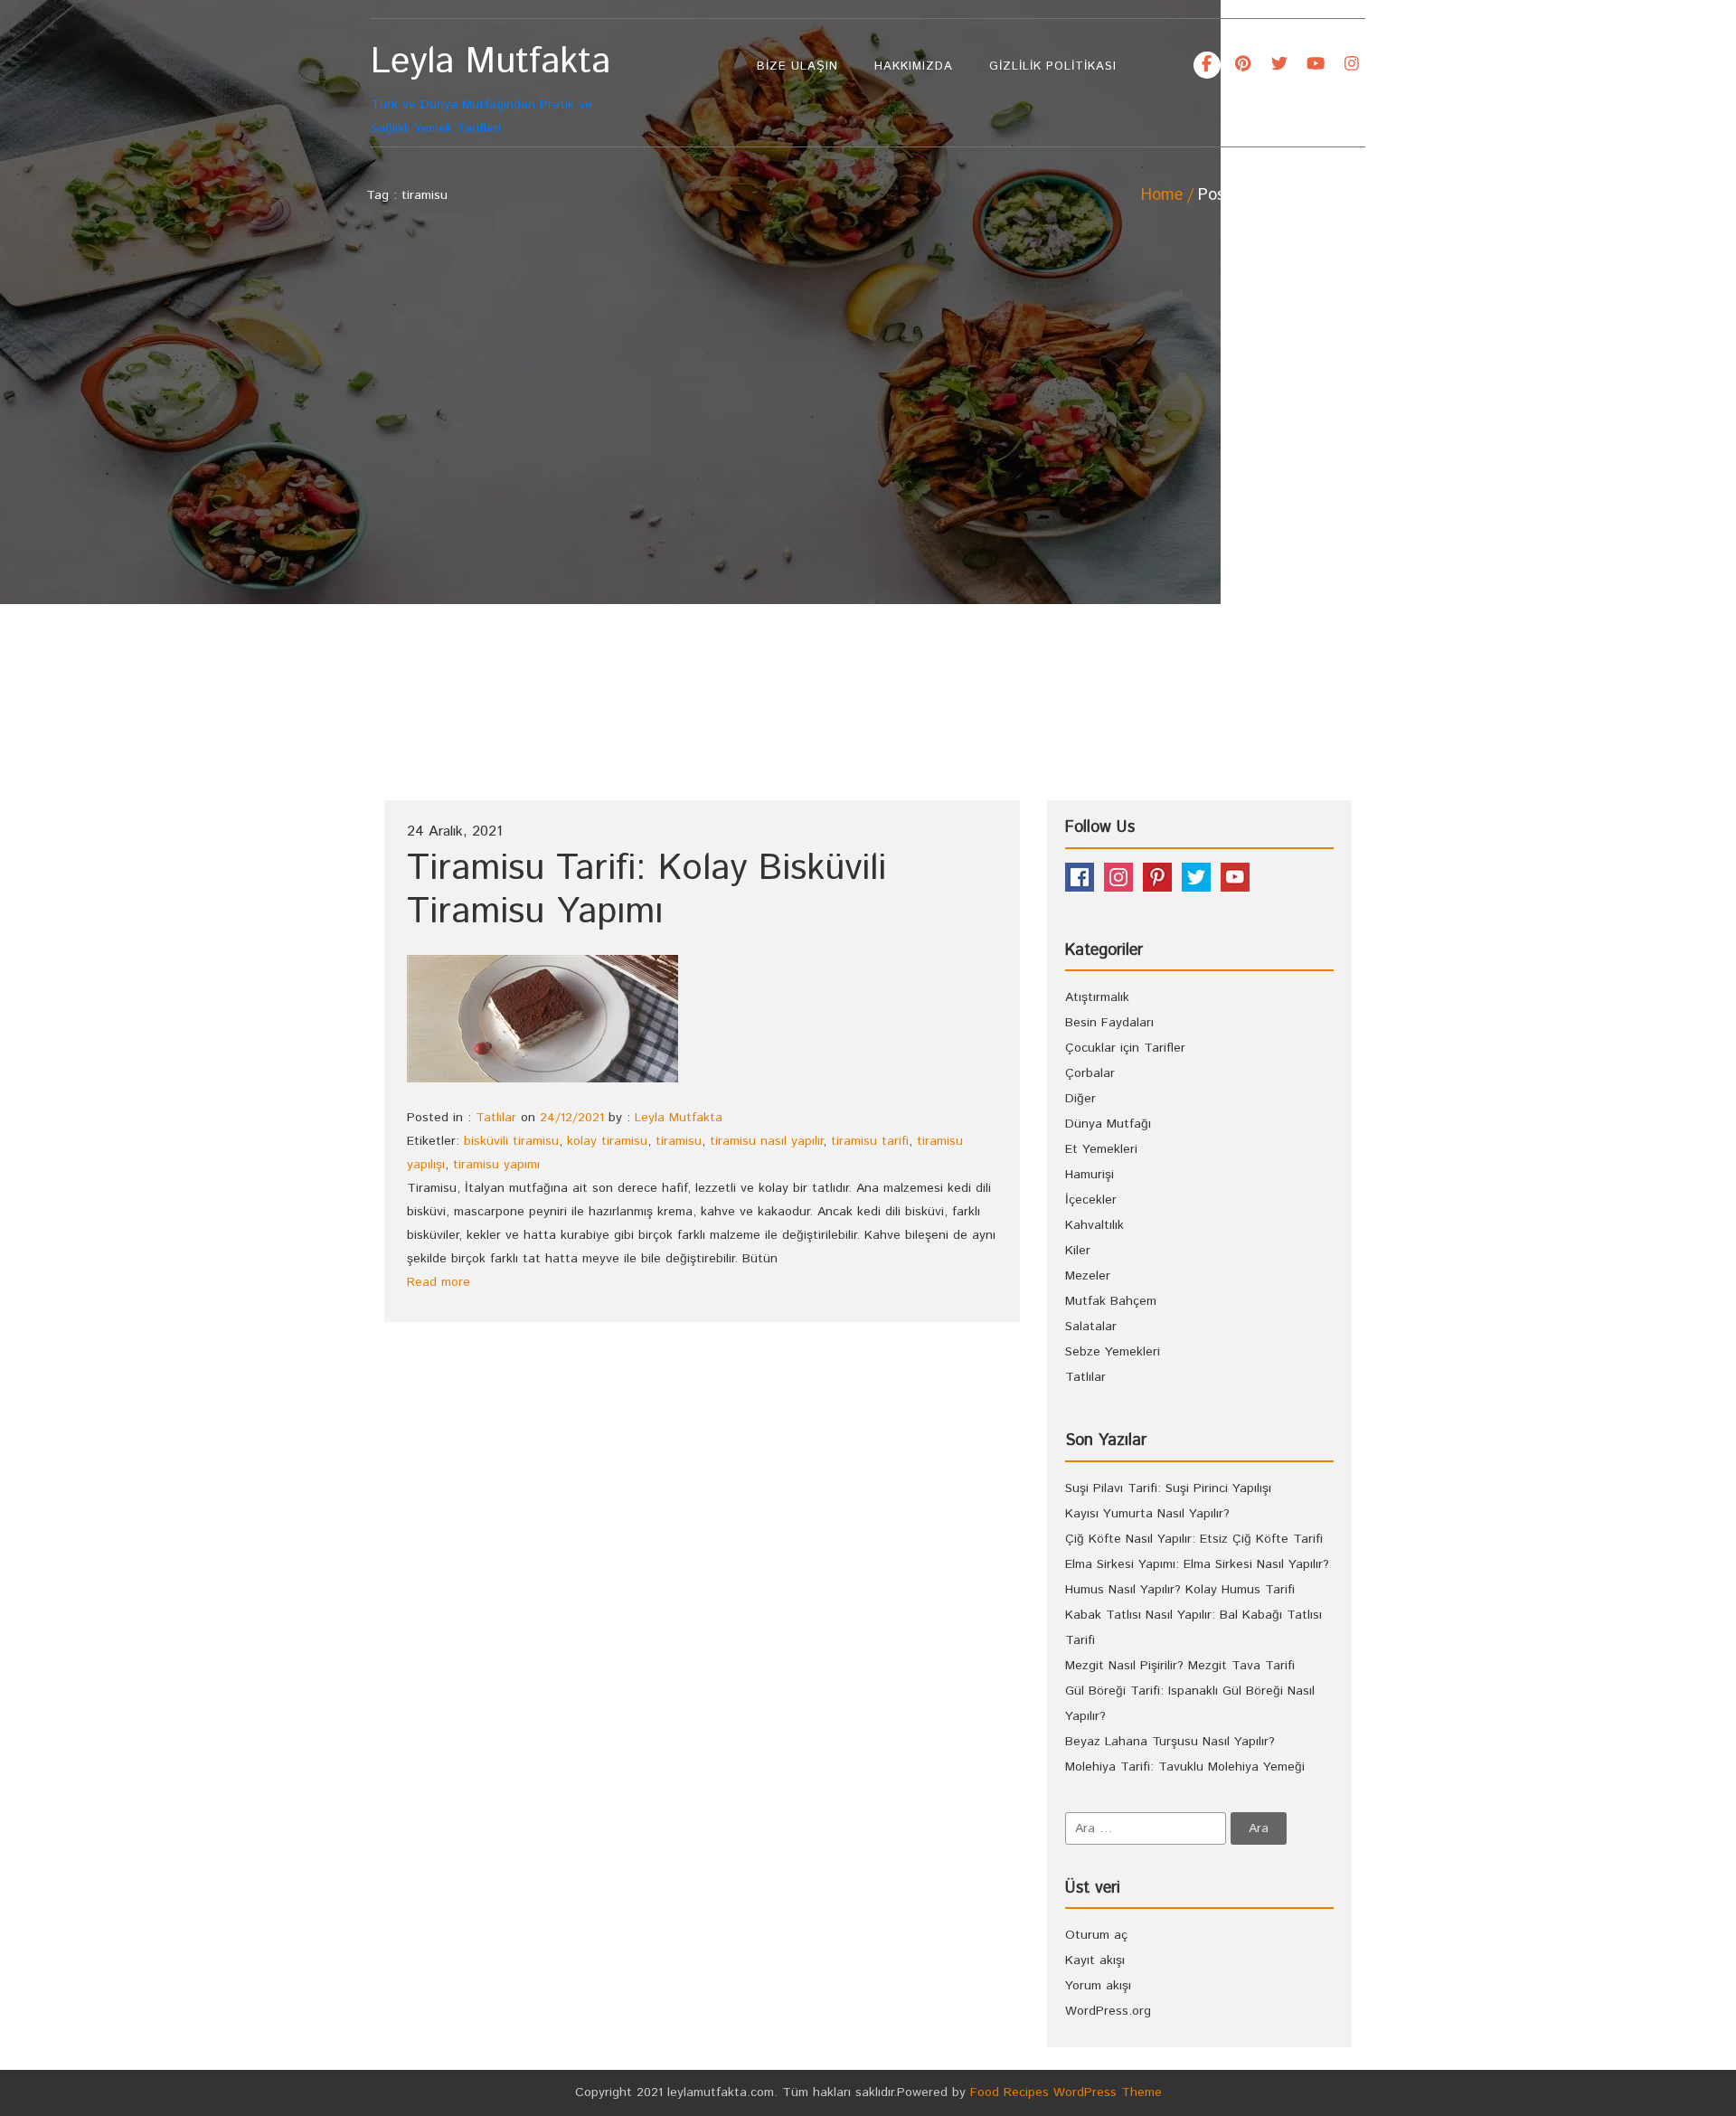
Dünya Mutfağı (1108, 1124)
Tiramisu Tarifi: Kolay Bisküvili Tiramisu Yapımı (646, 890)
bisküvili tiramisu (511, 1141)
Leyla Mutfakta (679, 1118)
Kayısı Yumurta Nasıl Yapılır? (1147, 1514)
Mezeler (1088, 1276)
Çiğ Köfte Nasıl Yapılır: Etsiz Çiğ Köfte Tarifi (1194, 1539)
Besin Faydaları (1109, 1023)
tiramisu (679, 1141)
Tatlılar (496, 1118)
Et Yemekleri (1101, 1149)
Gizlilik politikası (1053, 66)
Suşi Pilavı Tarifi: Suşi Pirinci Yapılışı (1168, 1488)
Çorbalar (1090, 1073)
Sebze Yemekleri (1113, 1352)
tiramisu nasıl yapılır (766, 1141)
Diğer (1080, 1099)
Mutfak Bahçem (1111, 1301)
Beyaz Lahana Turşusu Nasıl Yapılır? (1170, 1742)
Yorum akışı (1098, 1986)
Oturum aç (1096, 1935)
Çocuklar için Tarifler (1125, 1048)
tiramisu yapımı (496, 1165)
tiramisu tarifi (870, 1141)
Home (1162, 195)
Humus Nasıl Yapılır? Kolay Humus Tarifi (1180, 1590)
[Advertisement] (1255, 487)
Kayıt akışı (1095, 1960)
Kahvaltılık (1094, 1225)
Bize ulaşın (797, 66)
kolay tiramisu (607, 1141)
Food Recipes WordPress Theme (1066, 2092)
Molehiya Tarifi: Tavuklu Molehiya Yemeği (1185, 1767)
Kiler (1078, 1251)
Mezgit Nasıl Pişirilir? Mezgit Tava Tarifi (1180, 1666)
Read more (439, 1282)
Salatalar (1091, 1327)
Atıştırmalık (1097, 997)
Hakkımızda (914, 66)
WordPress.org (1108, 2011)
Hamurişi (1090, 1175)
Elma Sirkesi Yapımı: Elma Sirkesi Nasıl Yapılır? (1197, 1564)
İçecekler (1091, 1200)
